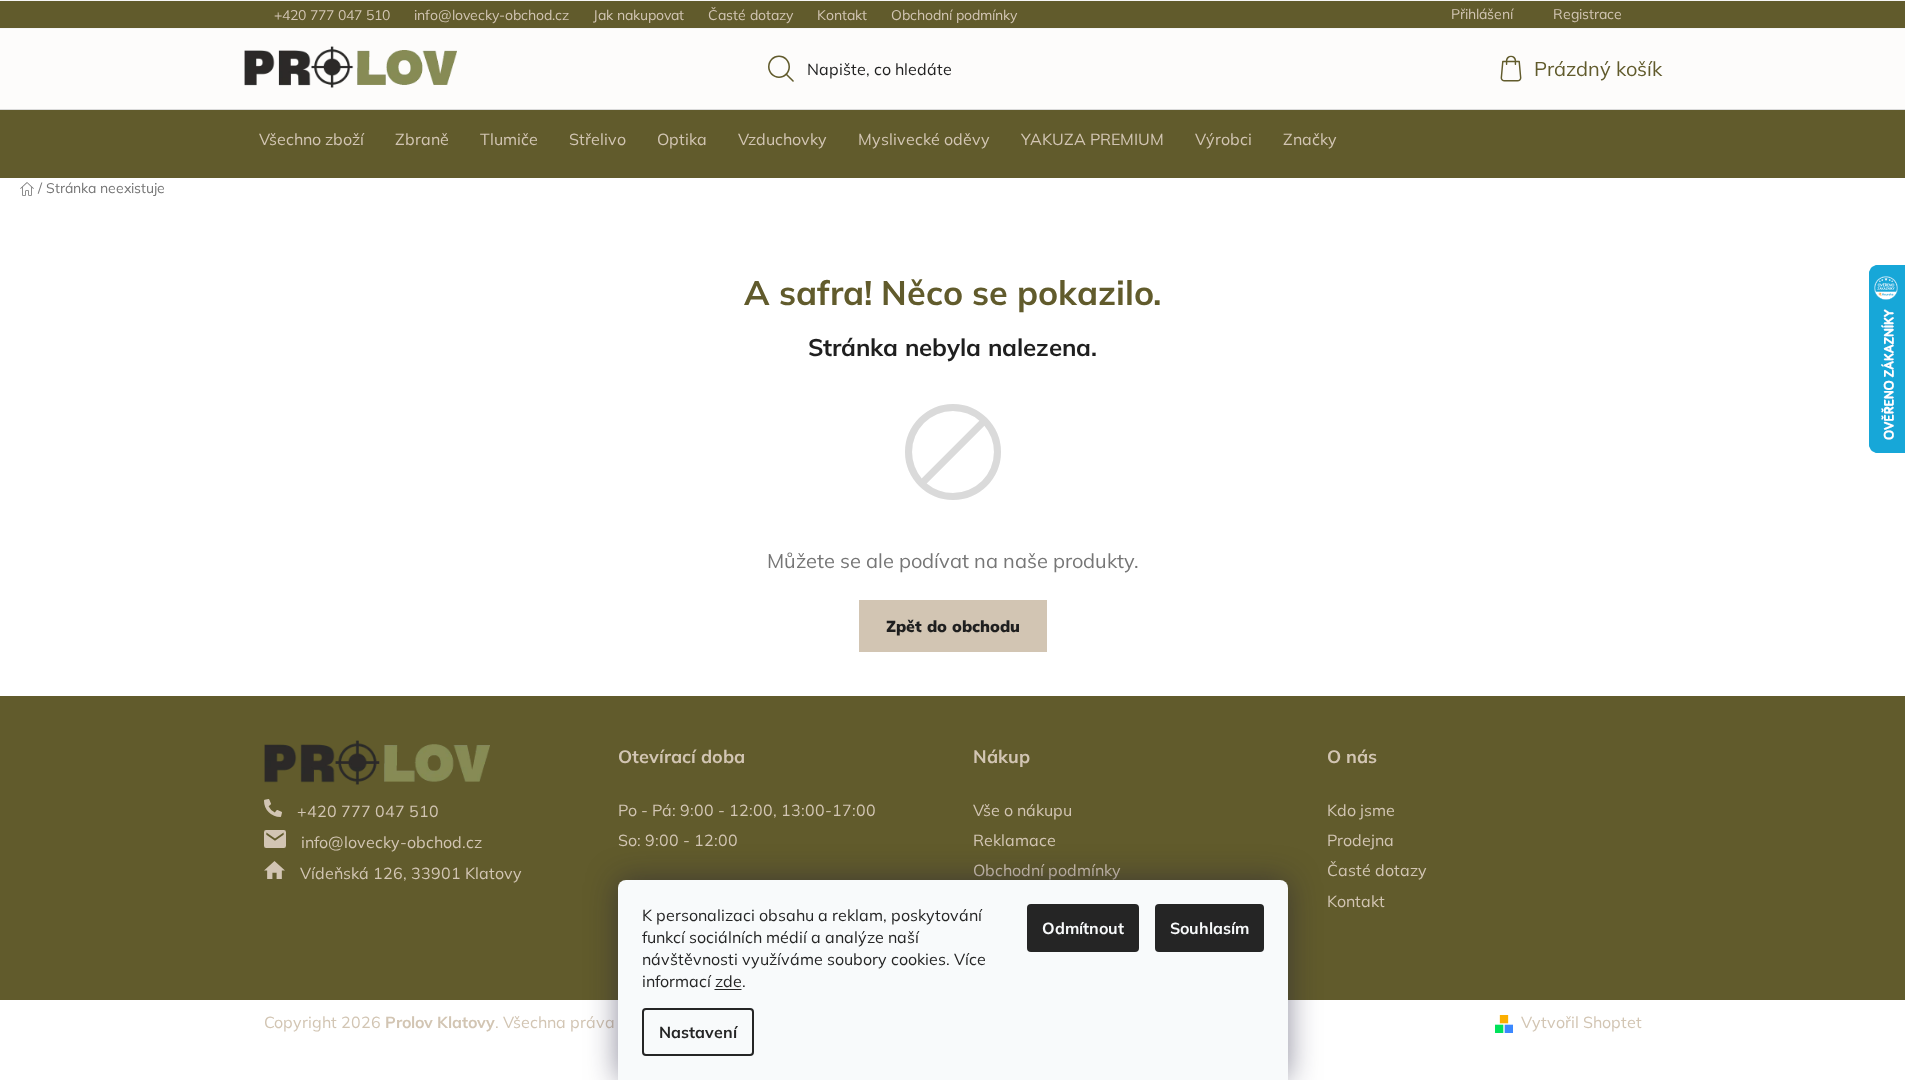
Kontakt (842, 15)
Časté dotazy (750, 15)
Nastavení (698, 1032)
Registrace (1587, 14)
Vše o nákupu (1022, 810)
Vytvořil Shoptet (1581, 1022)
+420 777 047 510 (332, 15)
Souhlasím (1209, 928)
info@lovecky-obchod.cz (491, 15)
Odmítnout (1083, 928)
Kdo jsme (1361, 810)
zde (728, 981)
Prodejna (1360, 840)
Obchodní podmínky (954, 15)
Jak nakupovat (638, 15)
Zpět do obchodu (953, 626)
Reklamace (1014, 840)
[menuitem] (311, 139)
